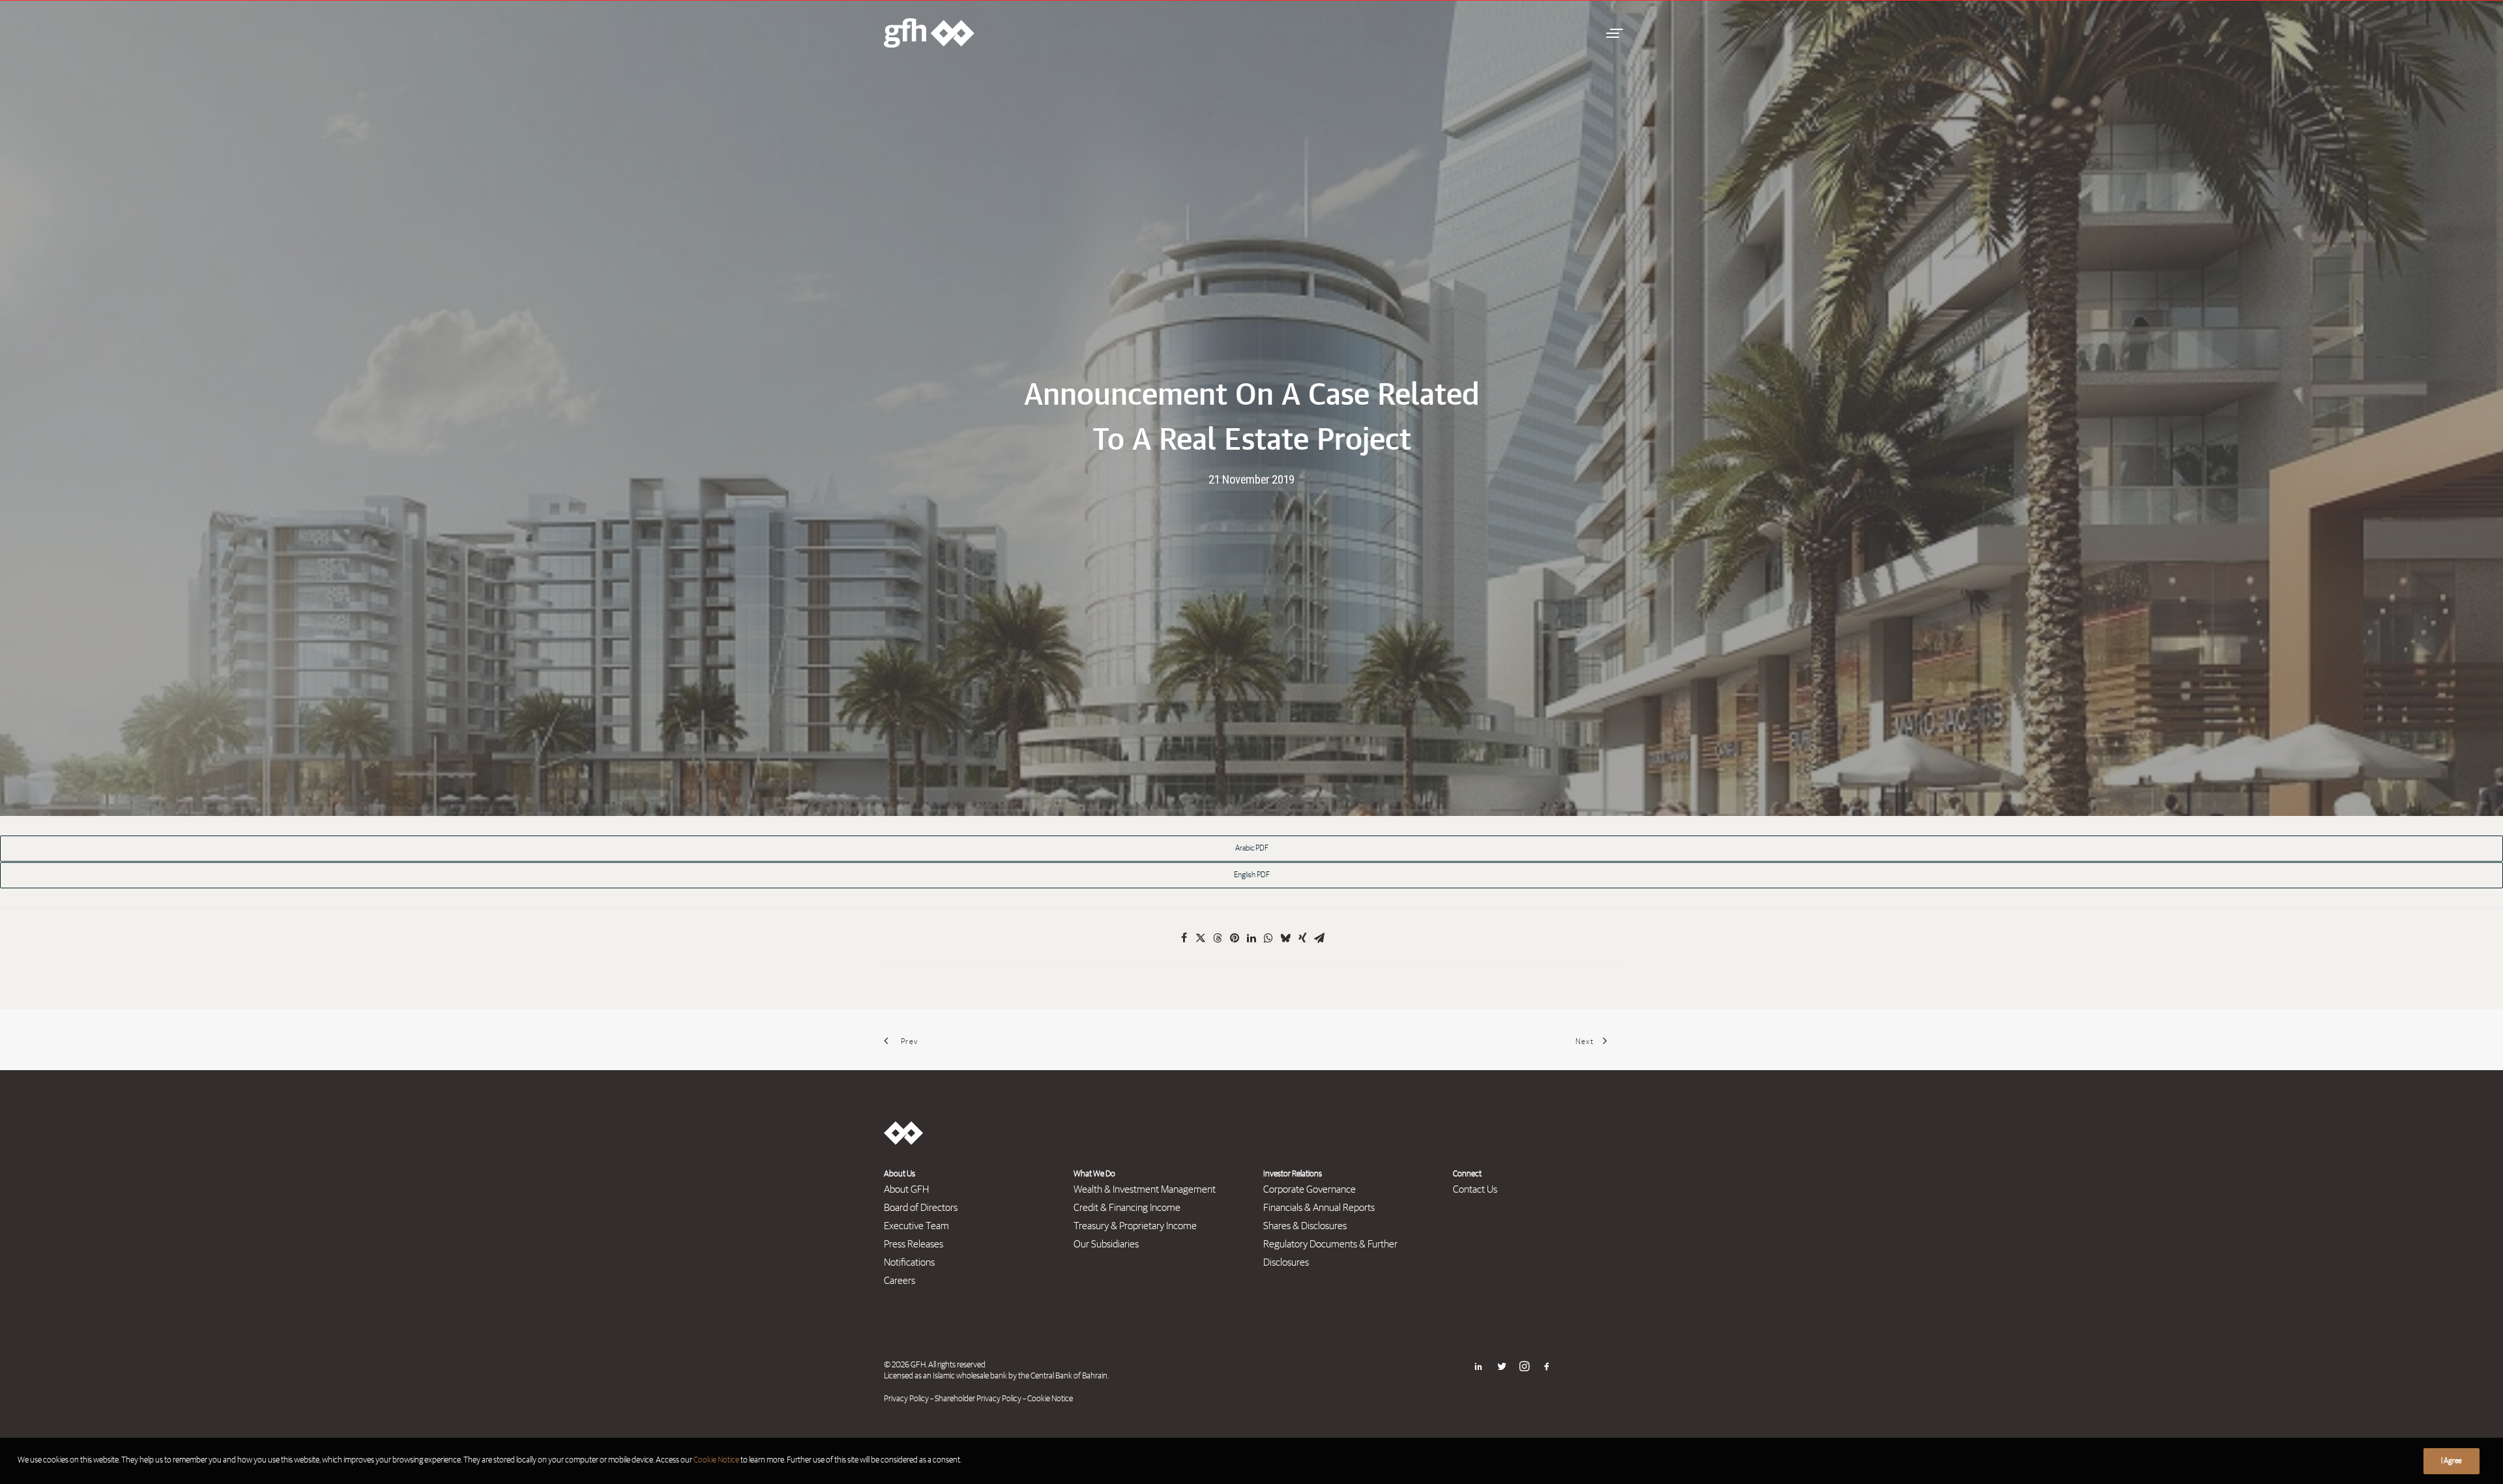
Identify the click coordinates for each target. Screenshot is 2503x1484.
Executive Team (916, 1226)
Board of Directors (921, 1208)
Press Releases (914, 1244)
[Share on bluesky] (1285, 938)
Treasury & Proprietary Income (1135, 1226)
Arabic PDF (1252, 849)
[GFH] (929, 33)
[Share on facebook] (1184, 938)
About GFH (906, 1189)
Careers (900, 1281)
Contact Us (1475, 1189)
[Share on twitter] (1201, 938)
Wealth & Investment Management (1145, 1189)
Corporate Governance (1310, 1189)
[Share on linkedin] (1251, 938)
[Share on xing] (1302, 938)
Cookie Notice (1050, 1399)
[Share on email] (1319, 938)
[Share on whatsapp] (1268, 938)
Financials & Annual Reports (1319, 1208)
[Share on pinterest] (1235, 938)
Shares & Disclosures (1305, 1226)
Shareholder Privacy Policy (978, 1399)
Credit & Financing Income (1127, 1208)
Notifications (909, 1262)
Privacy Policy (906, 1399)
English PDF (1252, 875)
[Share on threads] (1218, 938)
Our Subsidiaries (1106, 1244)
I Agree (2452, 1461)
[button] (1613, 33)
